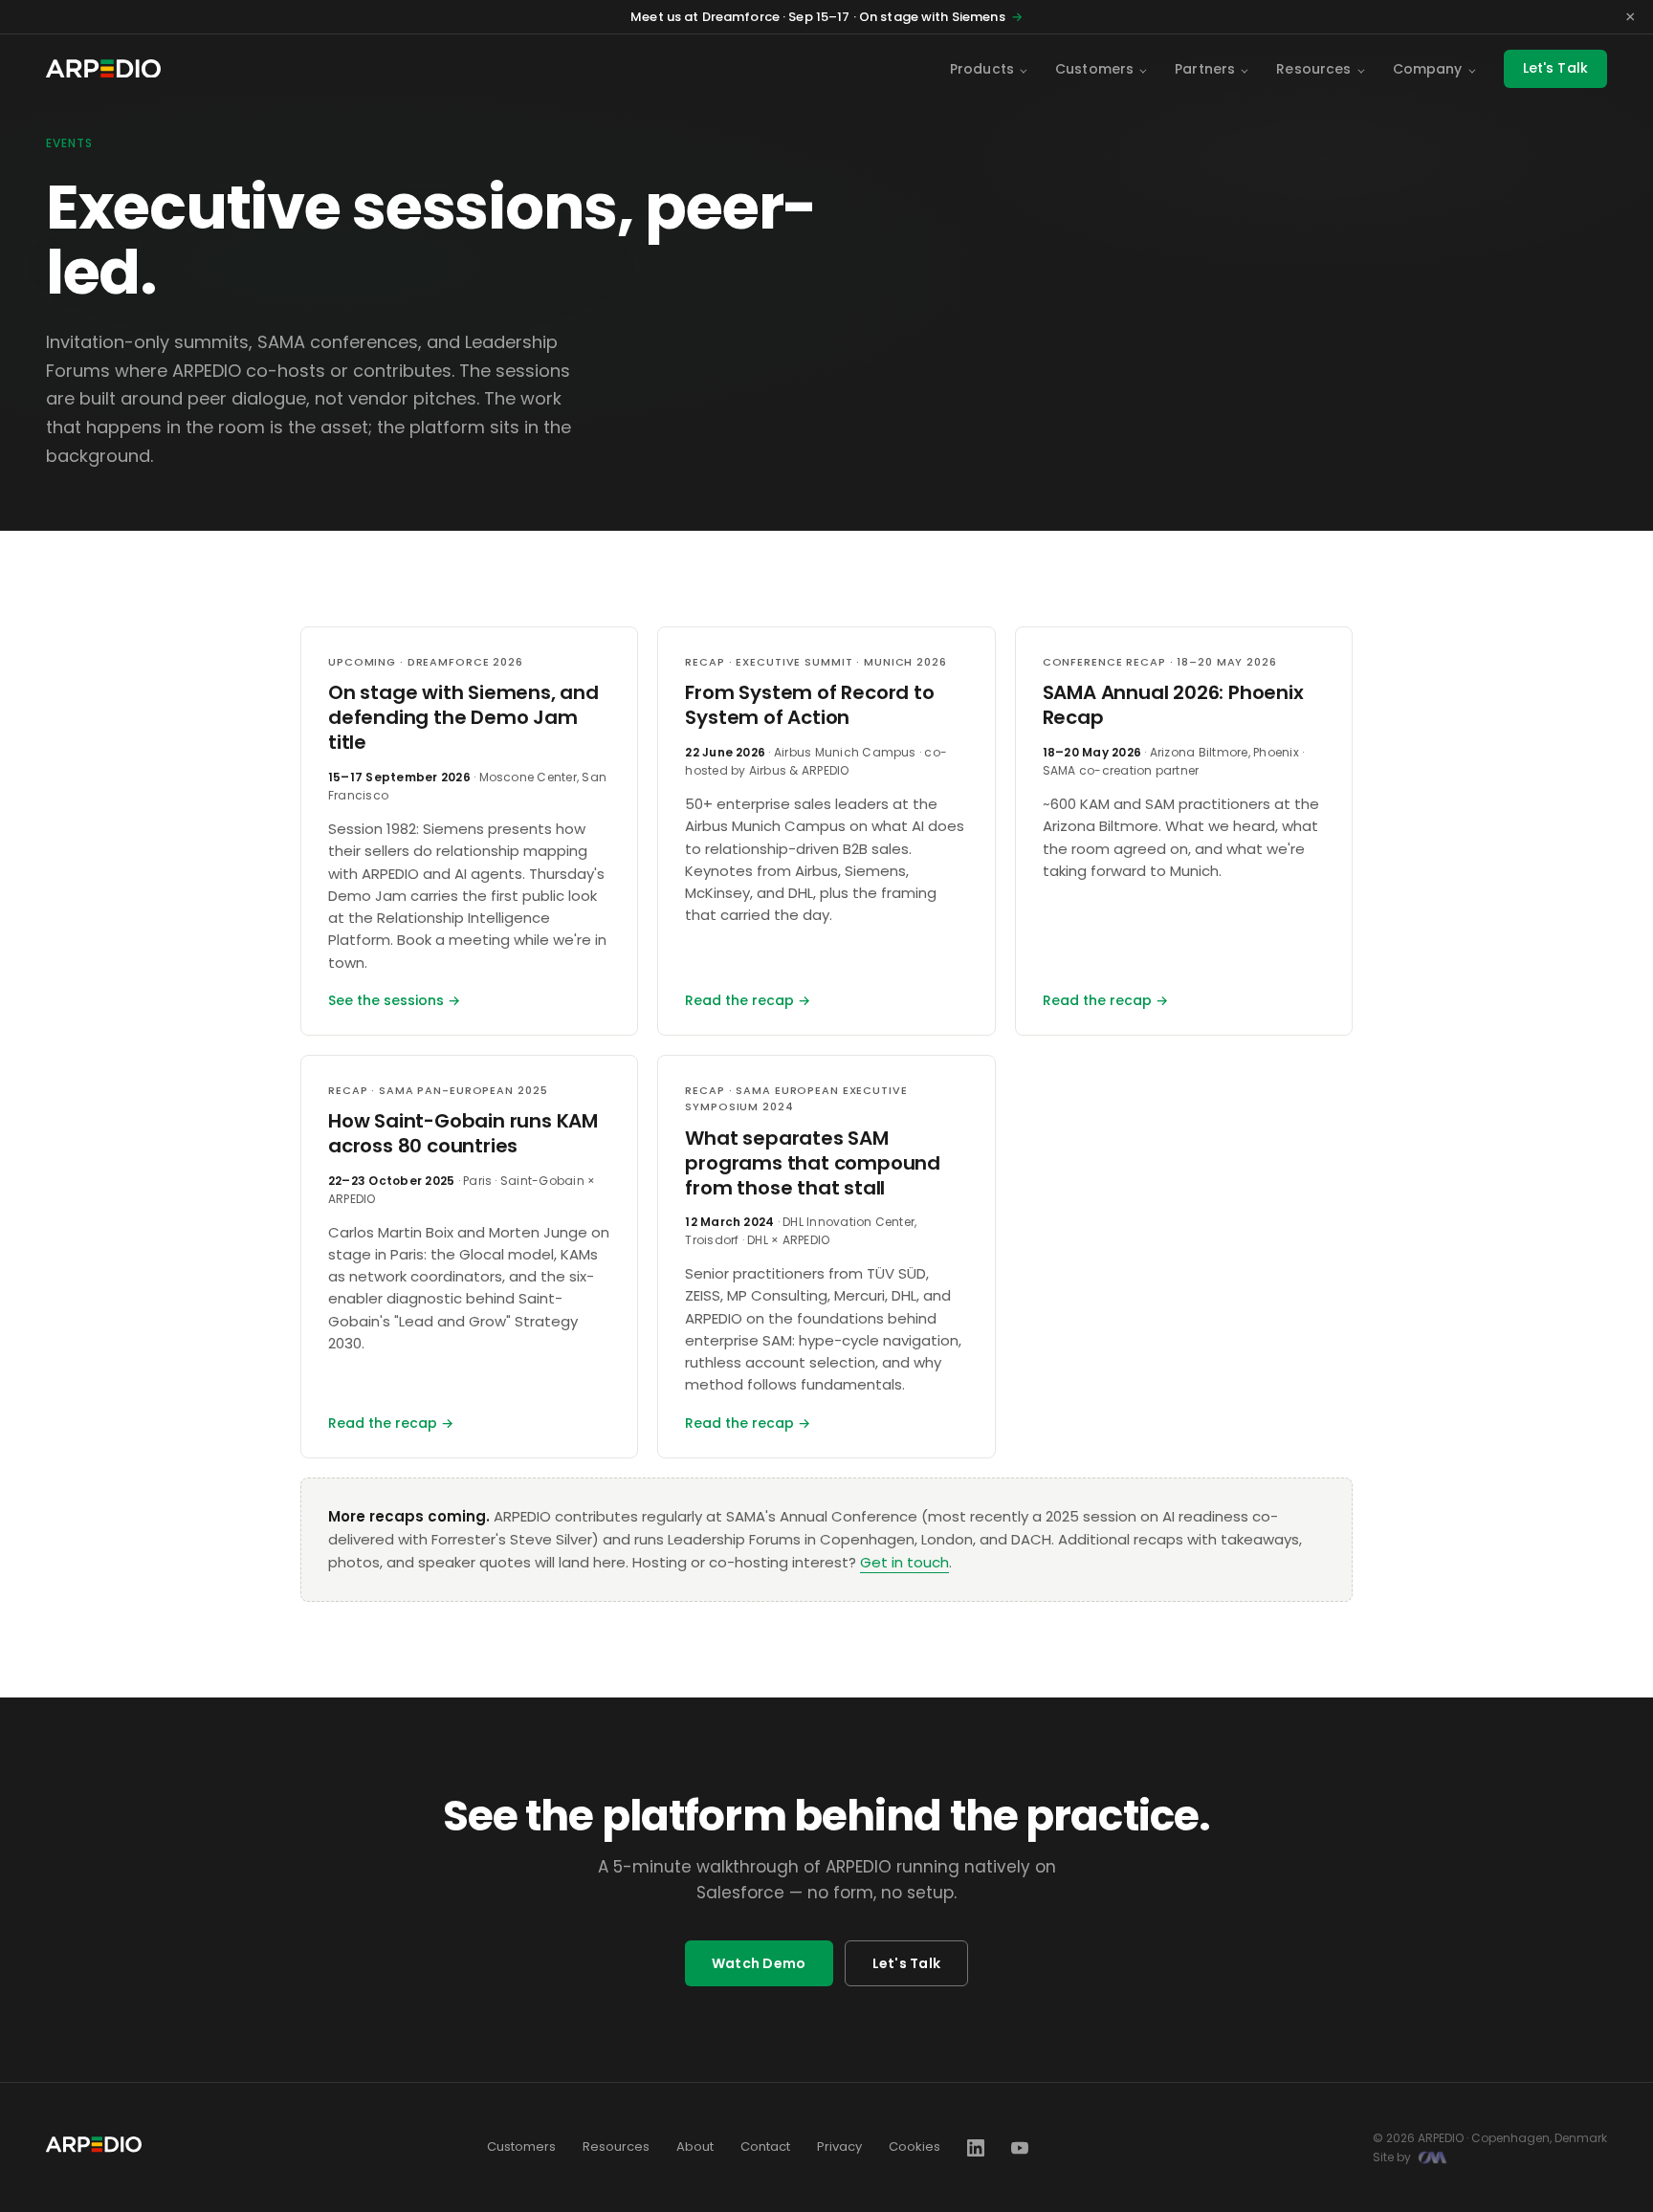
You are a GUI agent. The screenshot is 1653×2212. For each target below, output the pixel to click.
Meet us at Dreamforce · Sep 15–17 (826, 17)
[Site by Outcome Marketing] (1433, 2157)
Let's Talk (1555, 68)
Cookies (915, 2146)
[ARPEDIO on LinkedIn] (976, 2148)
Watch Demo (759, 1963)
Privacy (839, 2146)
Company (1428, 69)
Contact (765, 2146)
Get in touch (904, 1562)
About (695, 2146)
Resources (1313, 69)
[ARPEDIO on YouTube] (1020, 2148)
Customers (1094, 69)
